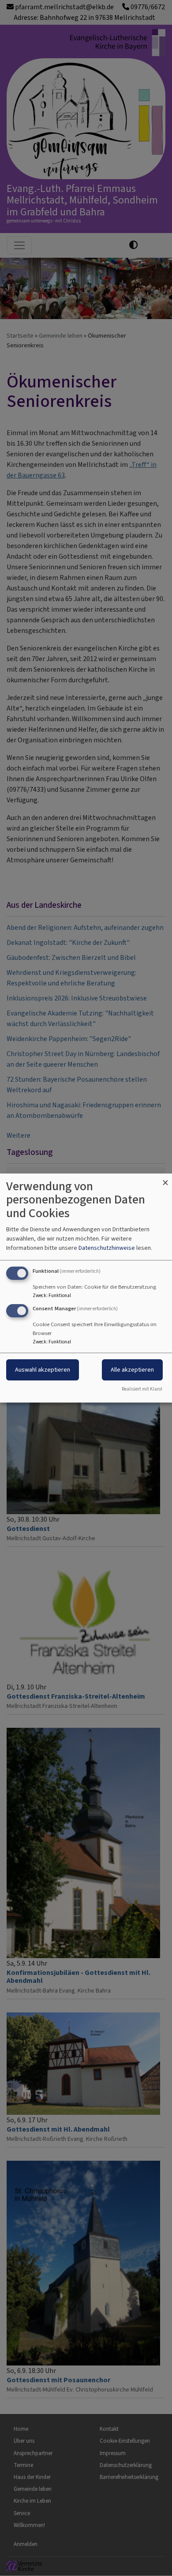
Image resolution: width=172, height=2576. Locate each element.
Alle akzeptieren (132, 1370)
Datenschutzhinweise (107, 1248)
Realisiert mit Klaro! (142, 1389)
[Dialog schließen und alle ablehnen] (165, 1179)
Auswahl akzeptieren (43, 1370)
